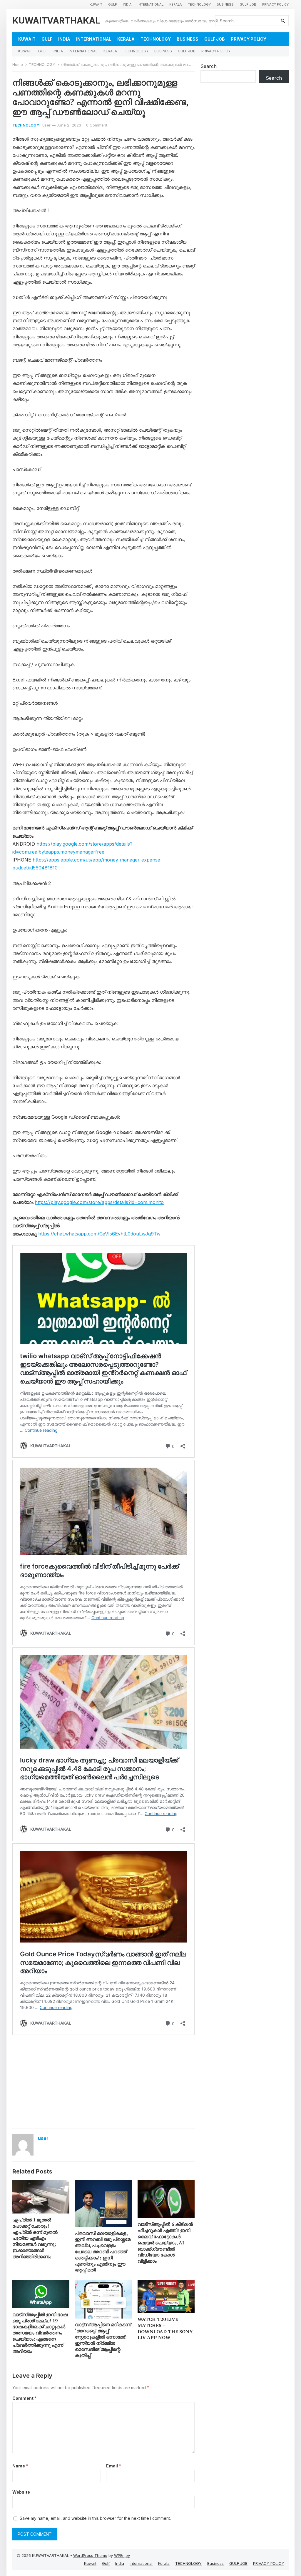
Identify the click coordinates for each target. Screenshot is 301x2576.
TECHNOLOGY (199, 4)
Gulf (113, 4)
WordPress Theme (90, 2555)
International (150, 4)
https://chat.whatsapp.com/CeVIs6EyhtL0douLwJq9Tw (99, 1234)
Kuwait (96, 4)
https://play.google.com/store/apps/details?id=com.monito (99, 1202)
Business (225, 4)
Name (20, 2466)
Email (113, 2466)
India (127, 4)
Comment (24, 2398)
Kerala (176, 4)
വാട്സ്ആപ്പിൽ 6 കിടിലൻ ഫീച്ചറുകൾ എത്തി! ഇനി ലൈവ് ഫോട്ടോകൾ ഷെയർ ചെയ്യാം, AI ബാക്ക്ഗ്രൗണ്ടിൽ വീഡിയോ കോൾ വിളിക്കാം (165, 2242)
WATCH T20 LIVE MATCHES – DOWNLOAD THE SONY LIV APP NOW (165, 2328)
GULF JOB (248, 4)
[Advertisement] (103, 2081)
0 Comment (97, 125)
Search (209, 66)
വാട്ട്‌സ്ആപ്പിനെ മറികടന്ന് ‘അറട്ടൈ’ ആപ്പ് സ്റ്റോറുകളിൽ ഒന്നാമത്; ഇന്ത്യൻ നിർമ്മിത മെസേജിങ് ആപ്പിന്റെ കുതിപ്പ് (103, 2340)
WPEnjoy (122, 2555)
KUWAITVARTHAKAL (56, 20)
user (46, 125)
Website (21, 2492)
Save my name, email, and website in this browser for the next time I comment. (95, 2518)
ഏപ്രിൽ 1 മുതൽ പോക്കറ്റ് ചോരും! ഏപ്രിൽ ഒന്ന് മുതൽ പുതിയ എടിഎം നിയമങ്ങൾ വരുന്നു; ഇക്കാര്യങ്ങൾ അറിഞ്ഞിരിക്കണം (35, 2238)
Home (18, 64)
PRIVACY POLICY (275, 4)
